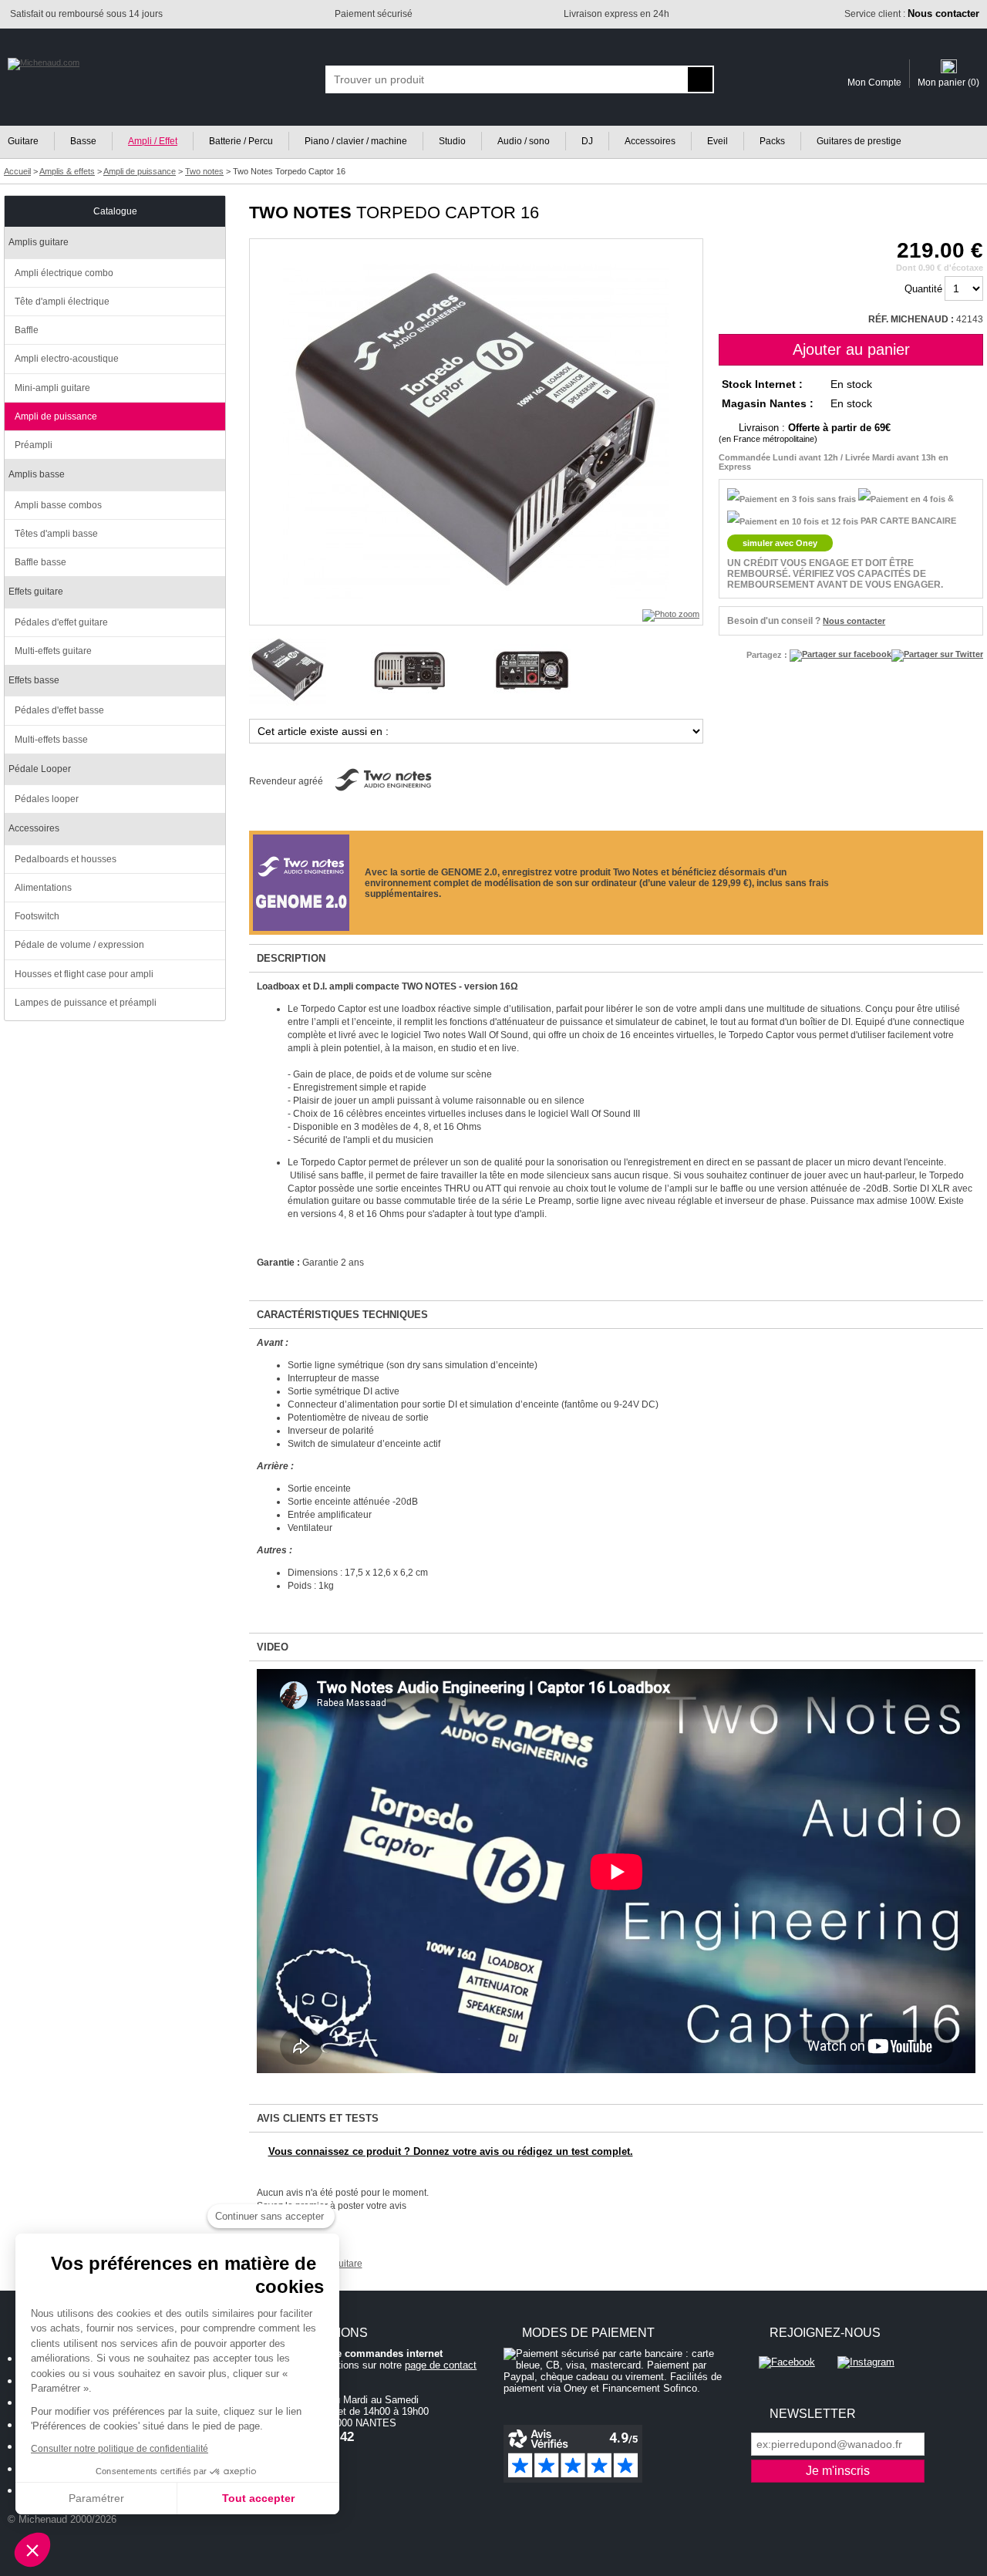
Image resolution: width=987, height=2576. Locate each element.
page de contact (441, 2365)
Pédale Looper (40, 769)
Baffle (27, 330)
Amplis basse (37, 474)
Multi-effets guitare (53, 651)
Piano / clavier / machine (356, 141)
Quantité (923, 289)
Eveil (718, 141)
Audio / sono (524, 141)
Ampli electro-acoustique (67, 359)
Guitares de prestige (859, 141)
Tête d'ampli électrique (62, 302)
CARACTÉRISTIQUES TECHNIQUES (342, 1315)
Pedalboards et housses (66, 859)
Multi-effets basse (51, 740)
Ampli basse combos (58, 505)
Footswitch (37, 916)
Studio (452, 141)
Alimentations (43, 888)
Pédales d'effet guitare (61, 622)
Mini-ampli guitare (52, 388)
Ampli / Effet (153, 141)
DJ (587, 141)
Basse (83, 141)
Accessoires (650, 141)
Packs (772, 141)
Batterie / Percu (241, 141)
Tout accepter (258, 2498)
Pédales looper (47, 799)
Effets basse (34, 680)
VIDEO (273, 1647)
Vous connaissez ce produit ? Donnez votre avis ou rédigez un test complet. (451, 2151)
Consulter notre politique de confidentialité (120, 2449)
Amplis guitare (39, 242)
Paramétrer (96, 2498)
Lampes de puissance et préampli (86, 1003)
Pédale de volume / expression (79, 945)
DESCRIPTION (291, 958)
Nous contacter (854, 621)
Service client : (912, 14)
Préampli (34, 445)
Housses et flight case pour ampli (84, 974)
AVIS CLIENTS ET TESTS (318, 2118)
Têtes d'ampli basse (56, 534)
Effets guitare (36, 592)
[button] (32, 2550)
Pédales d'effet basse (59, 710)
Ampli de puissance (56, 416)
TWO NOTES (300, 212)
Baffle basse (40, 562)
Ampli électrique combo (64, 273)
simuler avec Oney (780, 543)
